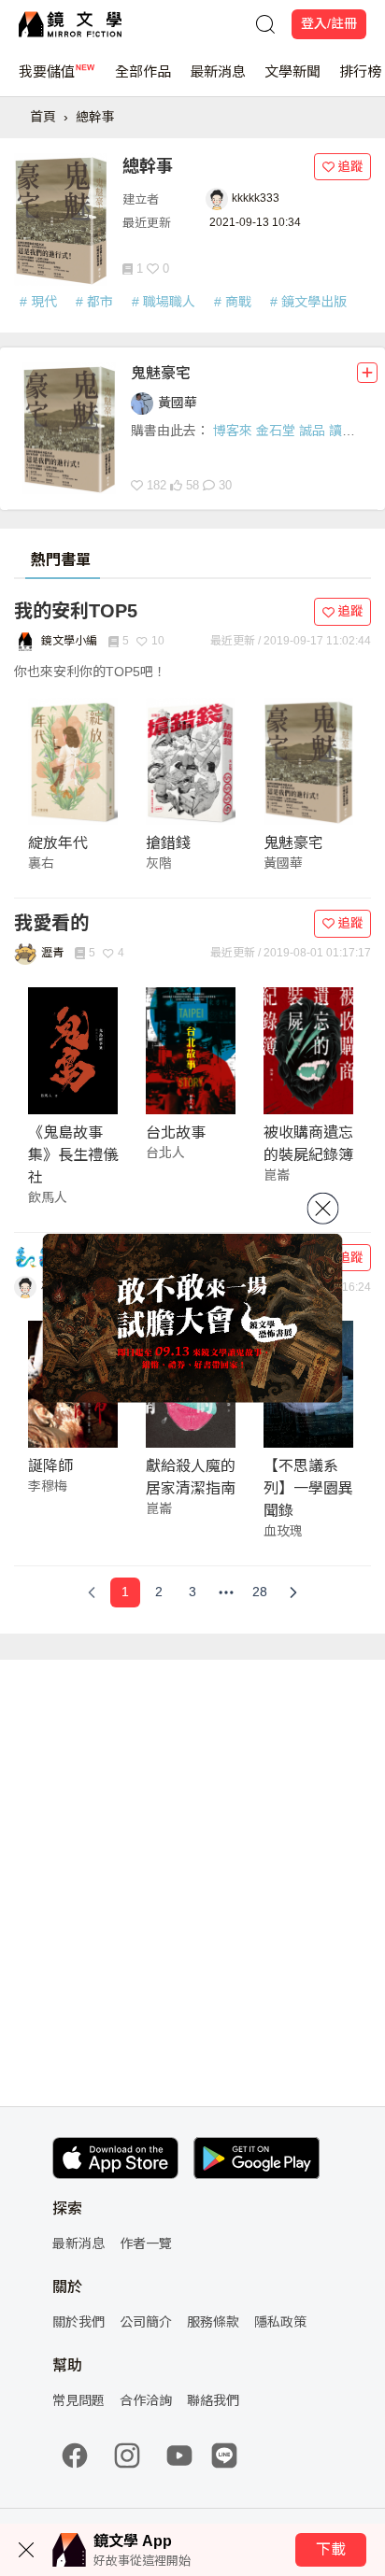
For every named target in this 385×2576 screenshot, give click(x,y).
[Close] (323, 1209)
